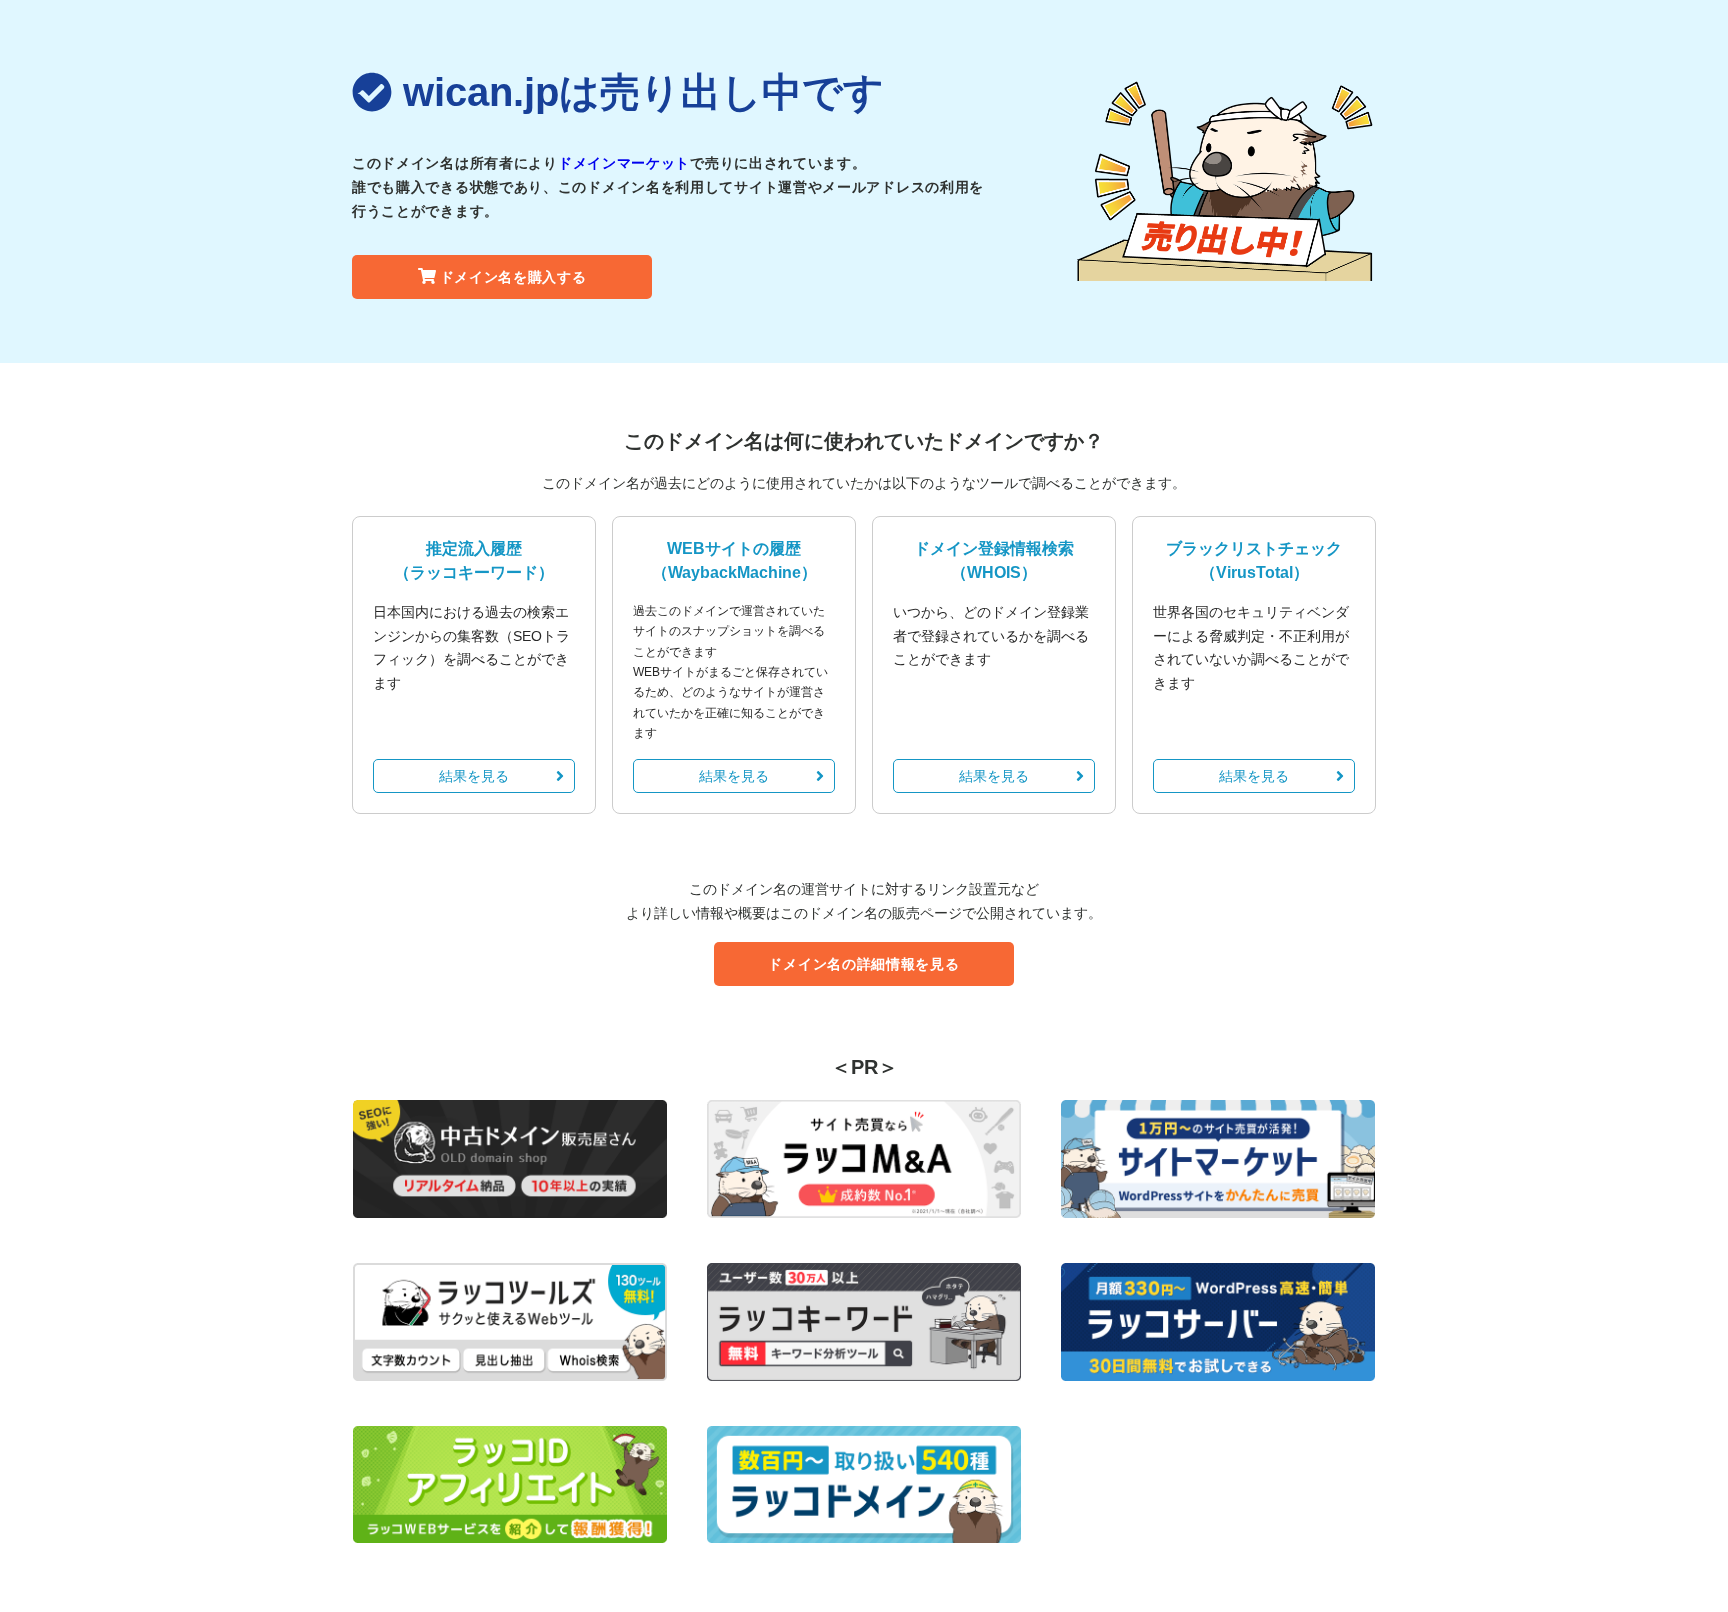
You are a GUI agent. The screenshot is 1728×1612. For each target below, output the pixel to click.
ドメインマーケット (624, 163)
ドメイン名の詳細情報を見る (863, 964)
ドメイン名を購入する (513, 277)
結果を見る (474, 776)
